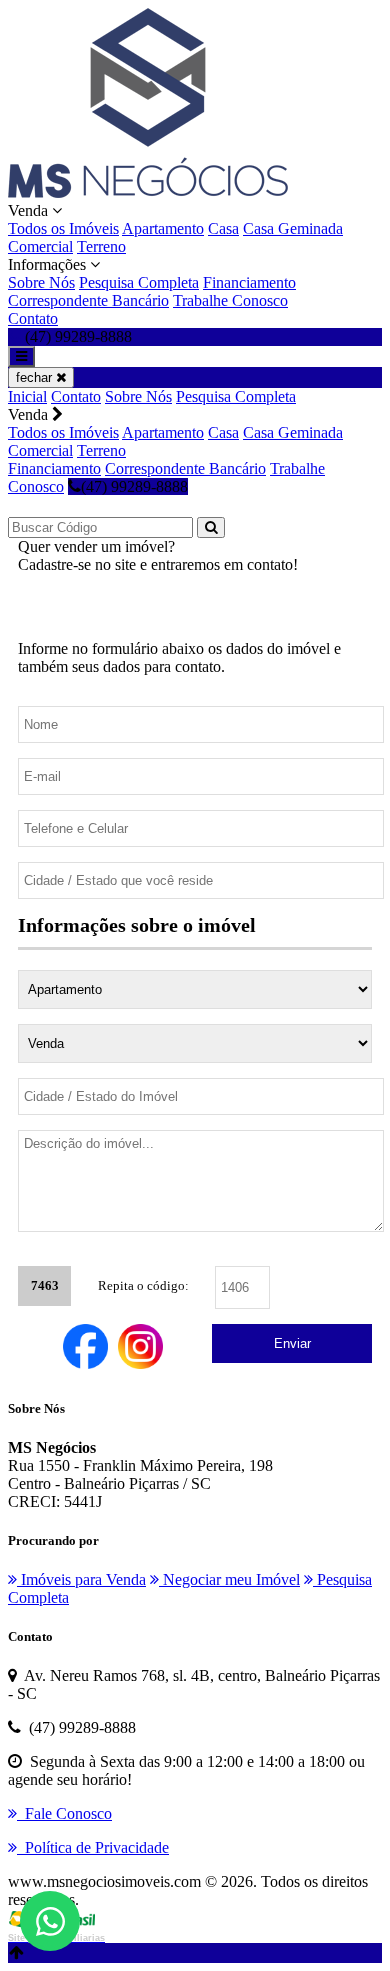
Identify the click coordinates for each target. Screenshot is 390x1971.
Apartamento (163, 228)
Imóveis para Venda (81, 1579)
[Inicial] (148, 192)
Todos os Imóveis (63, 228)
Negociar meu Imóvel (229, 1579)
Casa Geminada (293, 228)
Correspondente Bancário (88, 300)
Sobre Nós (41, 282)
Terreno (101, 246)
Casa (223, 228)
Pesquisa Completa (139, 282)
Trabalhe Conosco (230, 300)
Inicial (27, 396)
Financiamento (249, 282)
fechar (36, 377)
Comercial (40, 246)
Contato (33, 318)
